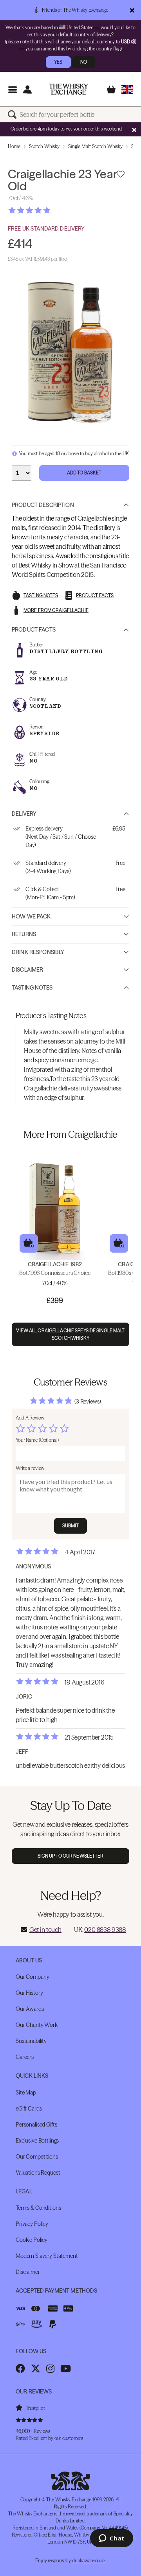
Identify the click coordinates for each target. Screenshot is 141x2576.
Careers (25, 2057)
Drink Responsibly (38, 952)
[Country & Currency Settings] (127, 89)
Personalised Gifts (36, 2125)
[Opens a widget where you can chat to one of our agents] (111, 2539)
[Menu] (12, 89)
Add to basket (29, 1243)
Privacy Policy (32, 2224)
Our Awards (30, 2009)
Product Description (43, 505)
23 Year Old (49, 679)
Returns (24, 934)
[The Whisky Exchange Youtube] (66, 2368)
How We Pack (31, 917)
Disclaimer (27, 970)
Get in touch (45, 1930)
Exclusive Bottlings (37, 2141)
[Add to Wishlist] (121, 174)
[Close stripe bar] (134, 130)
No (84, 62)
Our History (29, 1993)
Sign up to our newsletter (71, 1856)
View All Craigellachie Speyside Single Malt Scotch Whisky (70, 1334)
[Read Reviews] (49, 210)
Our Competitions (37, 2157)
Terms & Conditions (38, 2208)
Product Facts (34, 630)
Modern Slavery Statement (47, 2256)
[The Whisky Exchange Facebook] (20, 2368)
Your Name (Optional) (37, 1440)
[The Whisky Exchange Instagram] (50, 2368)
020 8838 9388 (105, 1930)
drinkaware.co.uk (89, 2561)
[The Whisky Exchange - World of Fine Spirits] (69, 89)
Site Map (26, 2093)
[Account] (27, 89)
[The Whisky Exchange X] (36, 2368)
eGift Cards (29, 2109)
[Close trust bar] (132, 10)
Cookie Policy (32, 2240)
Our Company (32, 1977)
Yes (58, 62)
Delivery (24, 814)
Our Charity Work (37, 2025)
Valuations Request (38, 2173)
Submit (71, 1526)
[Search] (14, 115)
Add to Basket (84, 473)
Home (14, 146)
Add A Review (30, 1418)
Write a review (30, 1468)
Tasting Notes (32, 988)
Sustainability (31, 2041)
